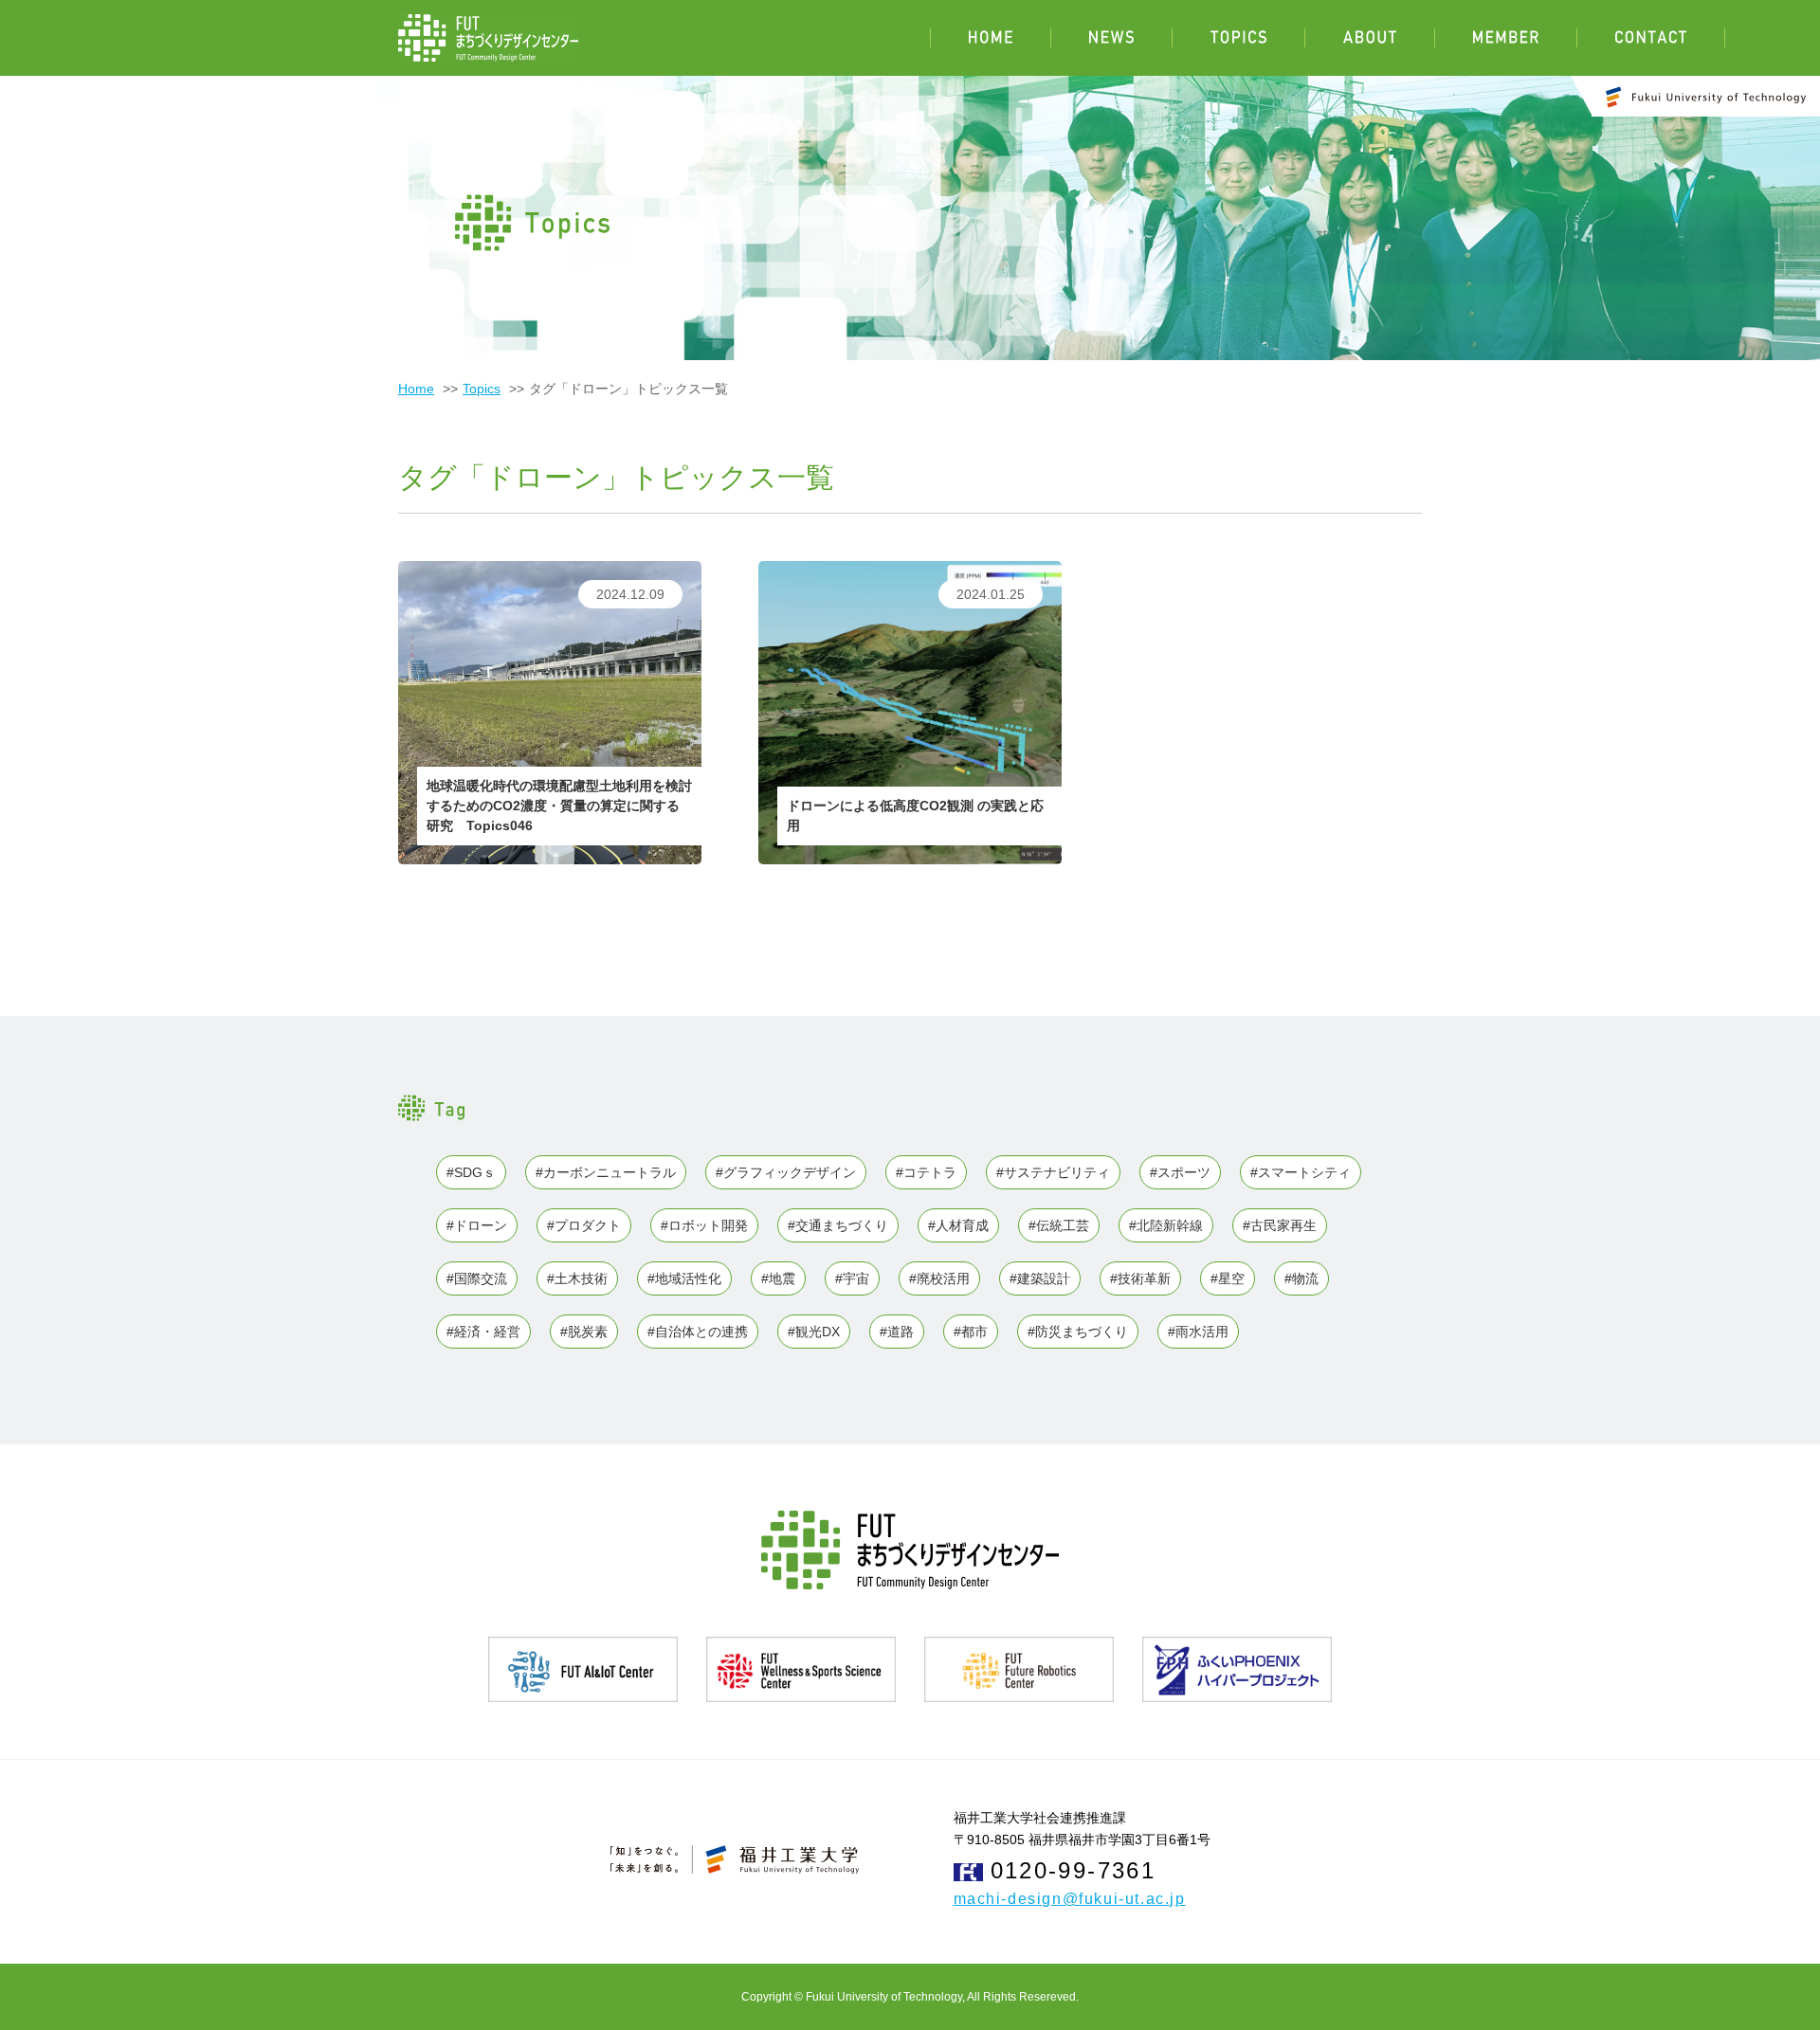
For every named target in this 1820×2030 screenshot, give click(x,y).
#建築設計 (1040, 1278)
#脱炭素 (584, 1332)
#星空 (1228, 1278)
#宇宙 (852, 1278)
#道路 (897, 1332)
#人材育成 (958, 1225)
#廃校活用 (939, 1278)
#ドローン (477, 1225)
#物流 (1301, 1278)
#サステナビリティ (1053, 1172)
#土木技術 (577, 1278)
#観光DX (814, 1332)
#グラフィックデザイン (786, 1172)
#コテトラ (926, 1172)
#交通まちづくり (838, 1225)
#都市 (971, 1332)
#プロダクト (584, 1225)
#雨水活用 (1198, 1332)
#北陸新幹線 (1166, 1225)
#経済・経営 (483, 1332)
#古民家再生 (1280, 1225)
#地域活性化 (684, 1278)
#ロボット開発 (704, 1225)
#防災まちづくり (1078, 1332)
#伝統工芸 (1059, 1225)
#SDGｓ (471, 1172)
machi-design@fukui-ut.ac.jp (1070, 1899)
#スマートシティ (1301, 1172)
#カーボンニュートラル (606, 1172)
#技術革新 (1140, 1278)
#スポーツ (1180, 1172)
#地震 (778, 1278)
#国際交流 (477, 1278)
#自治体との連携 (698, 1332)
